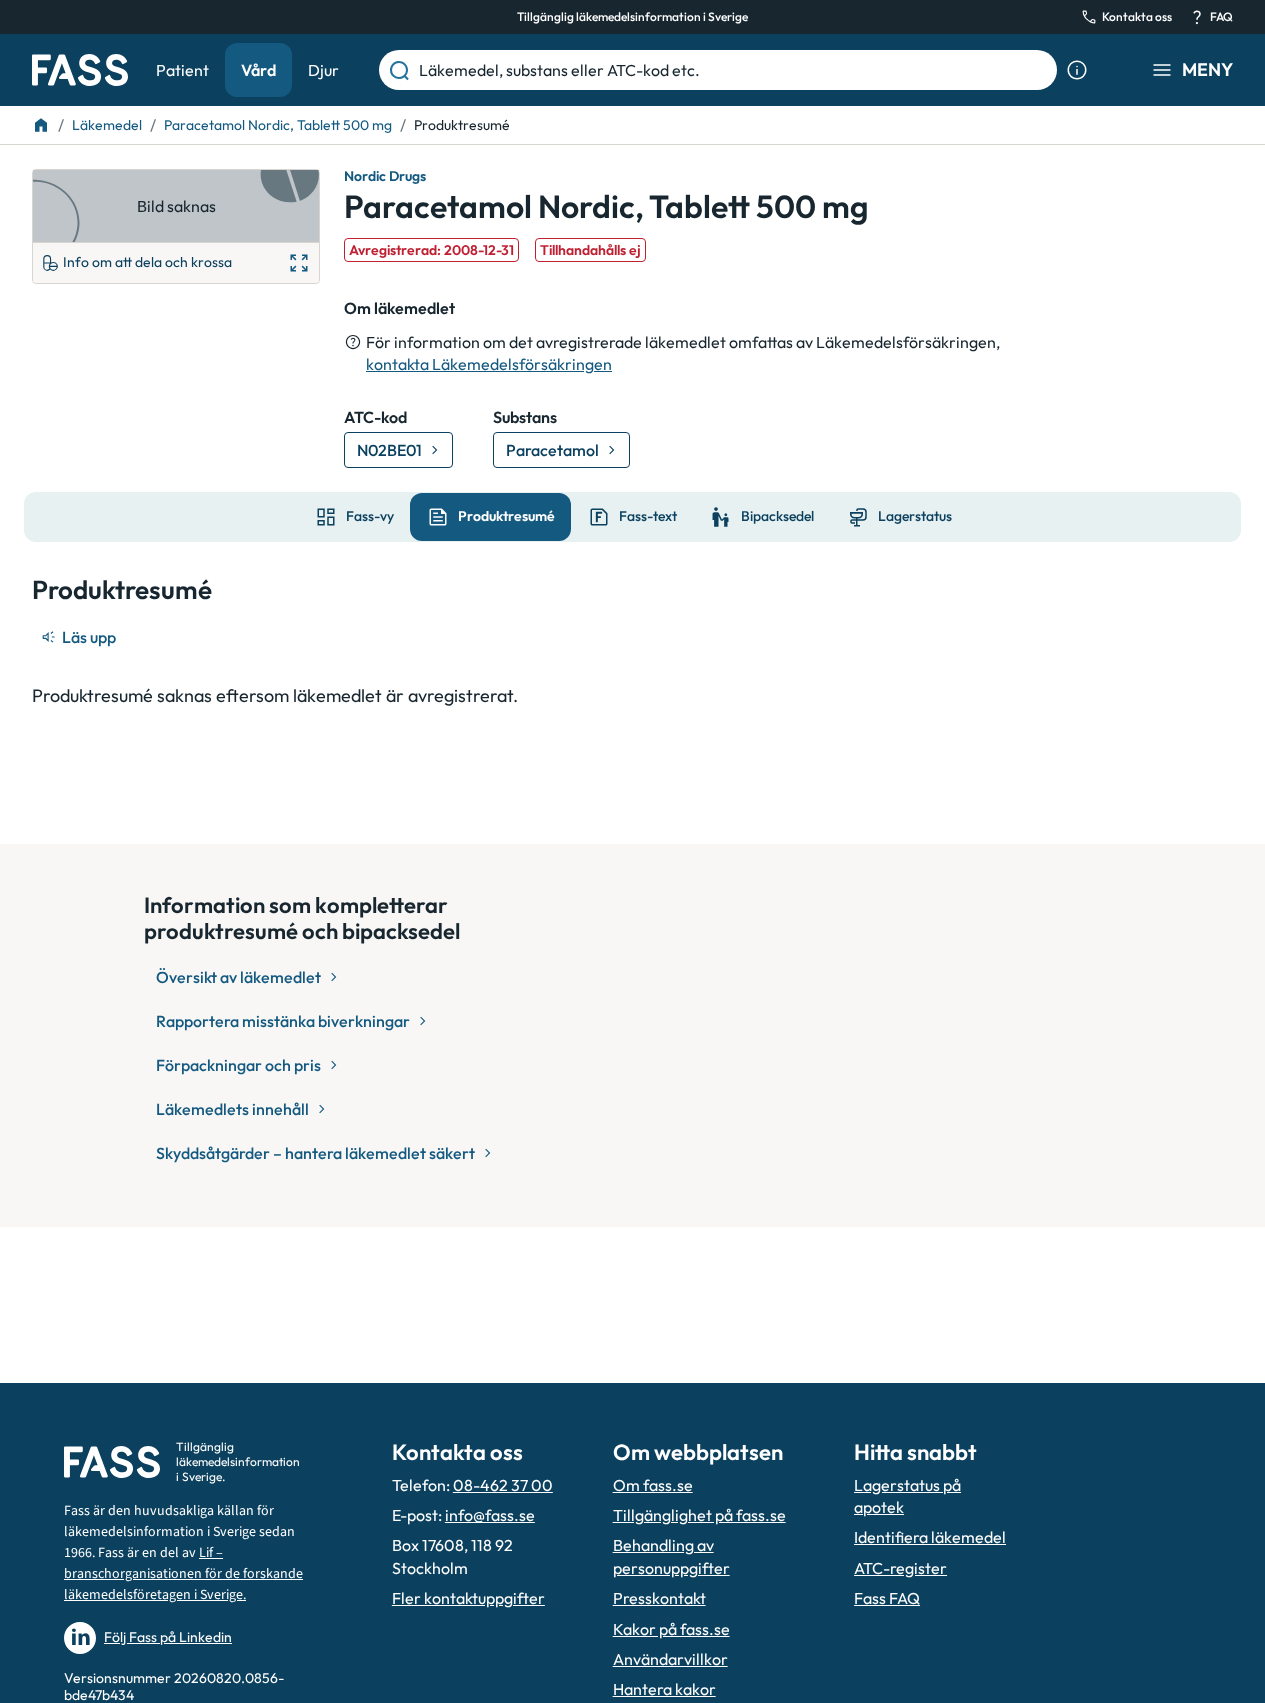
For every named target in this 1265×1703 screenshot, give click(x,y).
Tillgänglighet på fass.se (699, 1515)
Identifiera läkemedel (930, 1537)
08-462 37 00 (503, 1485)
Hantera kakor (664, 1689)
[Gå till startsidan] (80, 70)
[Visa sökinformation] (1077, 70)
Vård (258, 70)
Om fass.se (653, 1485)
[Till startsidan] (41, 125)
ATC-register (900, 1568)
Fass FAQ (887, 1598)
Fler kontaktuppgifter (468, 1598)
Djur (323, 70)
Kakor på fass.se (671, 1629)
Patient (182, 70)
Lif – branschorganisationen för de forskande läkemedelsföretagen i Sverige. (183, 1574)
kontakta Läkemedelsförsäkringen (489, 364)
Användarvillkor (670, 1659)
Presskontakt (659, 1598)
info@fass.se (490, 1515)
